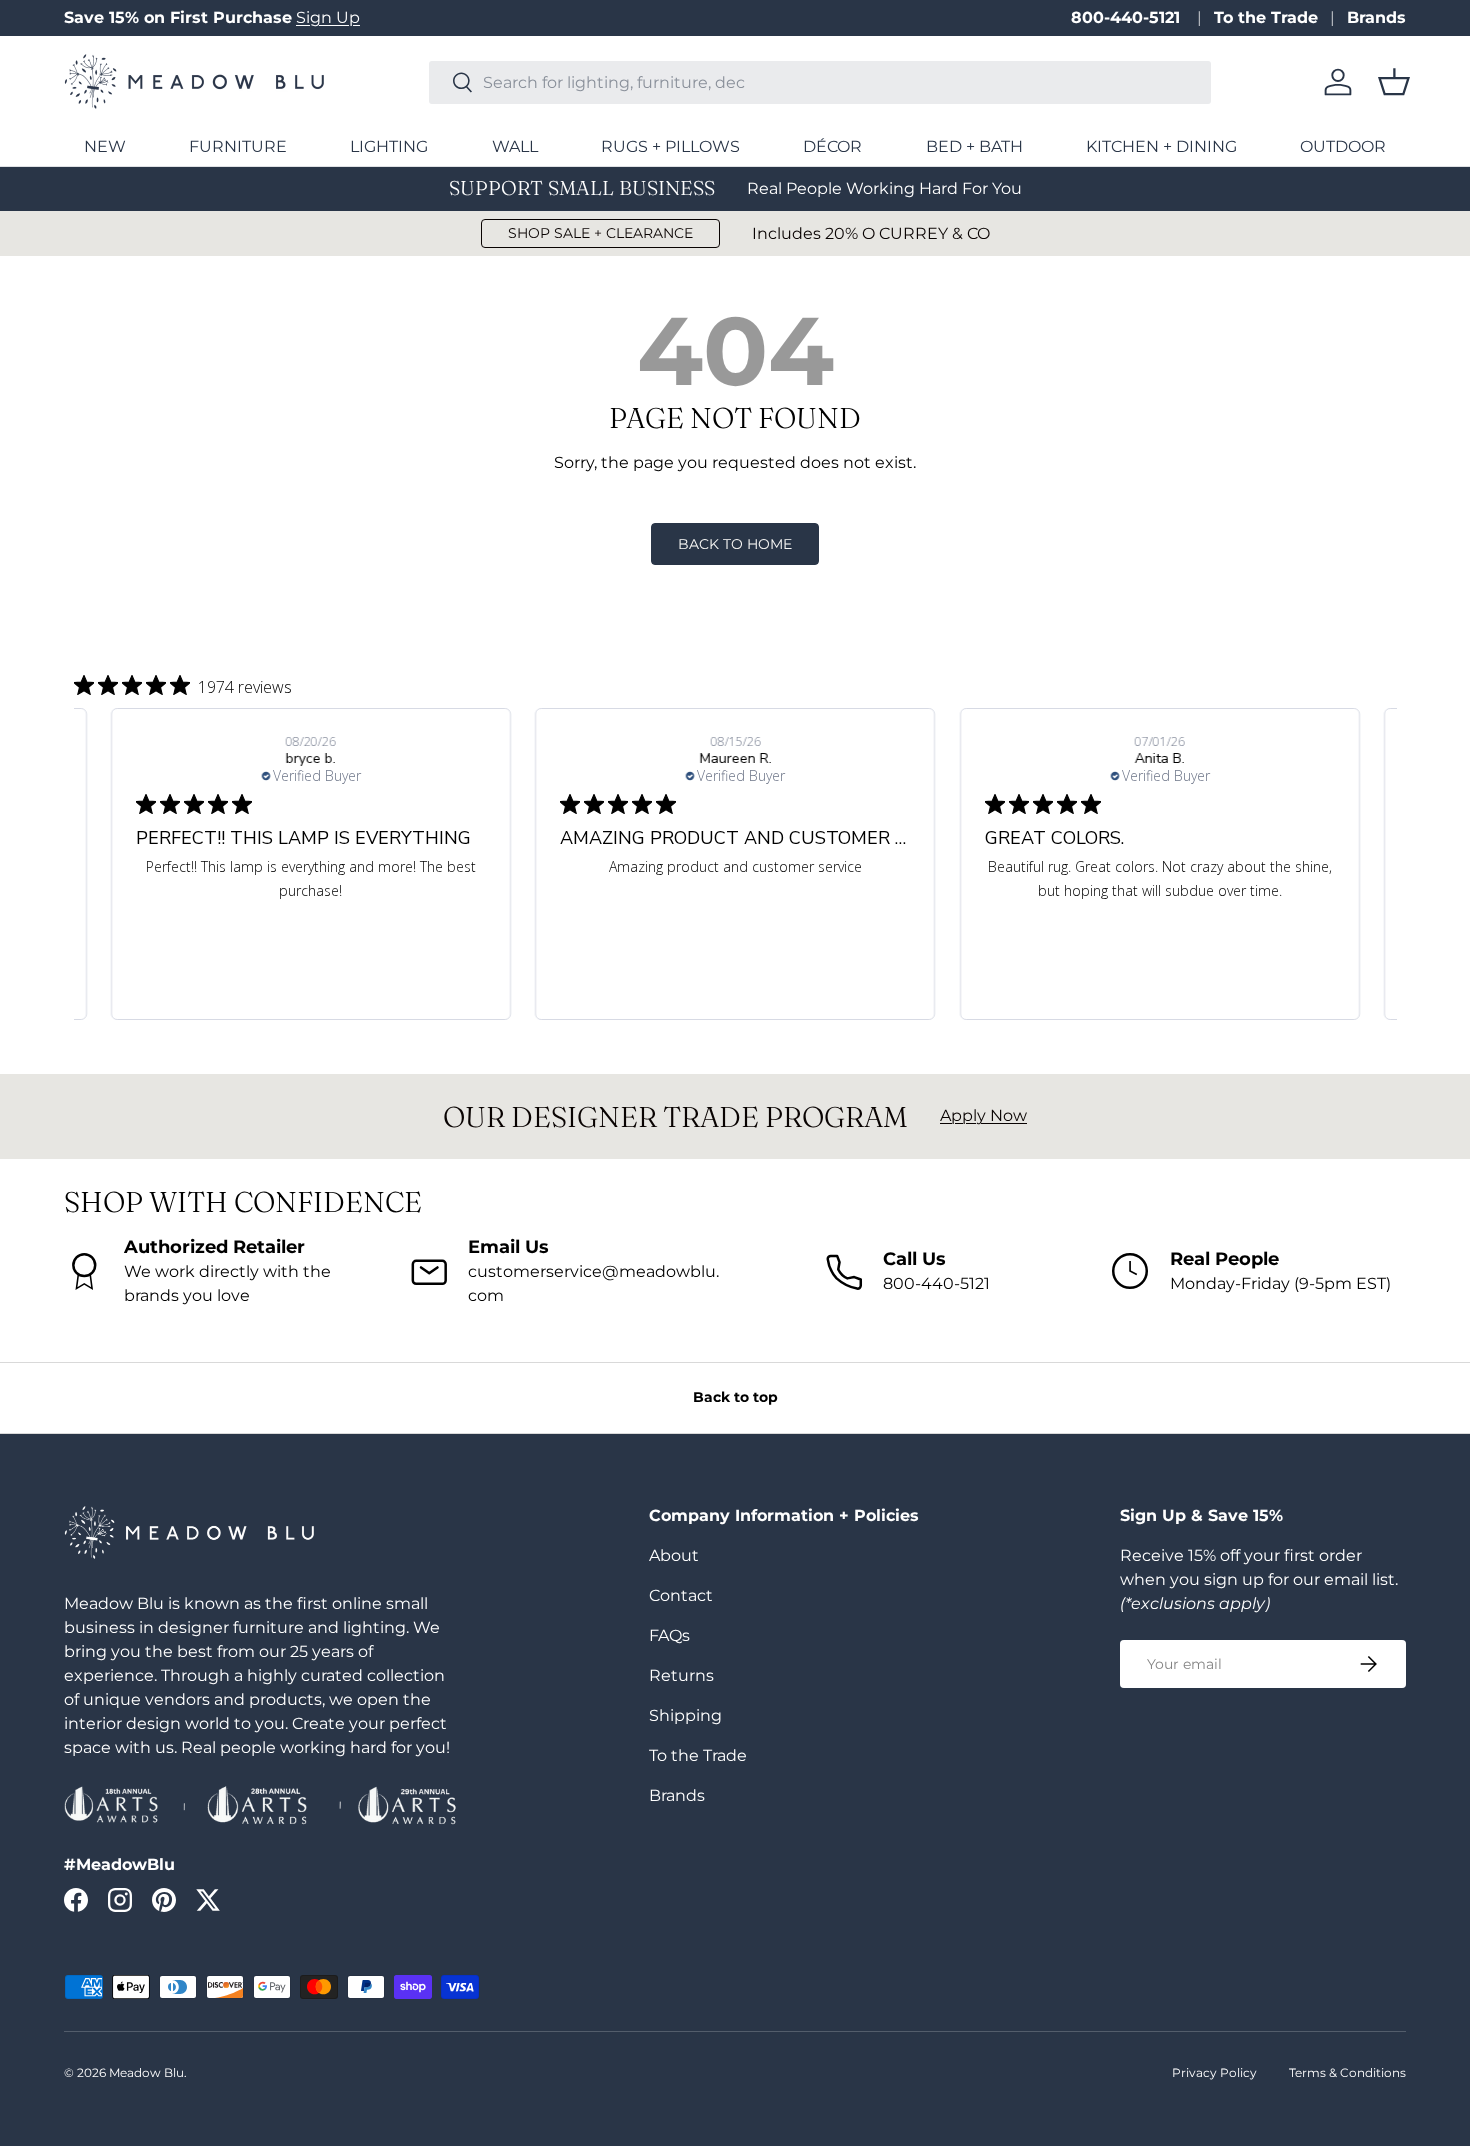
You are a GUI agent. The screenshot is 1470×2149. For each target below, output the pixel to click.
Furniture (238, 146)
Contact (681, 1595)
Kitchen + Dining (1161, 146)
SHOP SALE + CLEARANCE (600, 233)
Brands (1376, 17)
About (674, 1555)
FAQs (669, 1635)
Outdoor (1343, 146)
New (105, 146)
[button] (1394, 82)
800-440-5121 (1128, 17)
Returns (681, 1675)
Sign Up (328, 17)
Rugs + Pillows (670, 146)
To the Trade (1266, 17)
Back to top (735, 1397)
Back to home (735, 544)
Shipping (685, 1715)
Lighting (389, 146)
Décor (832, 146)
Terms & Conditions (1347, 2072)
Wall (515, 146)
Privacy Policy (1214, 2072)
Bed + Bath (974, 146)
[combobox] (820, 82)
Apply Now (983, 1115)
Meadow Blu (146, 2072)
